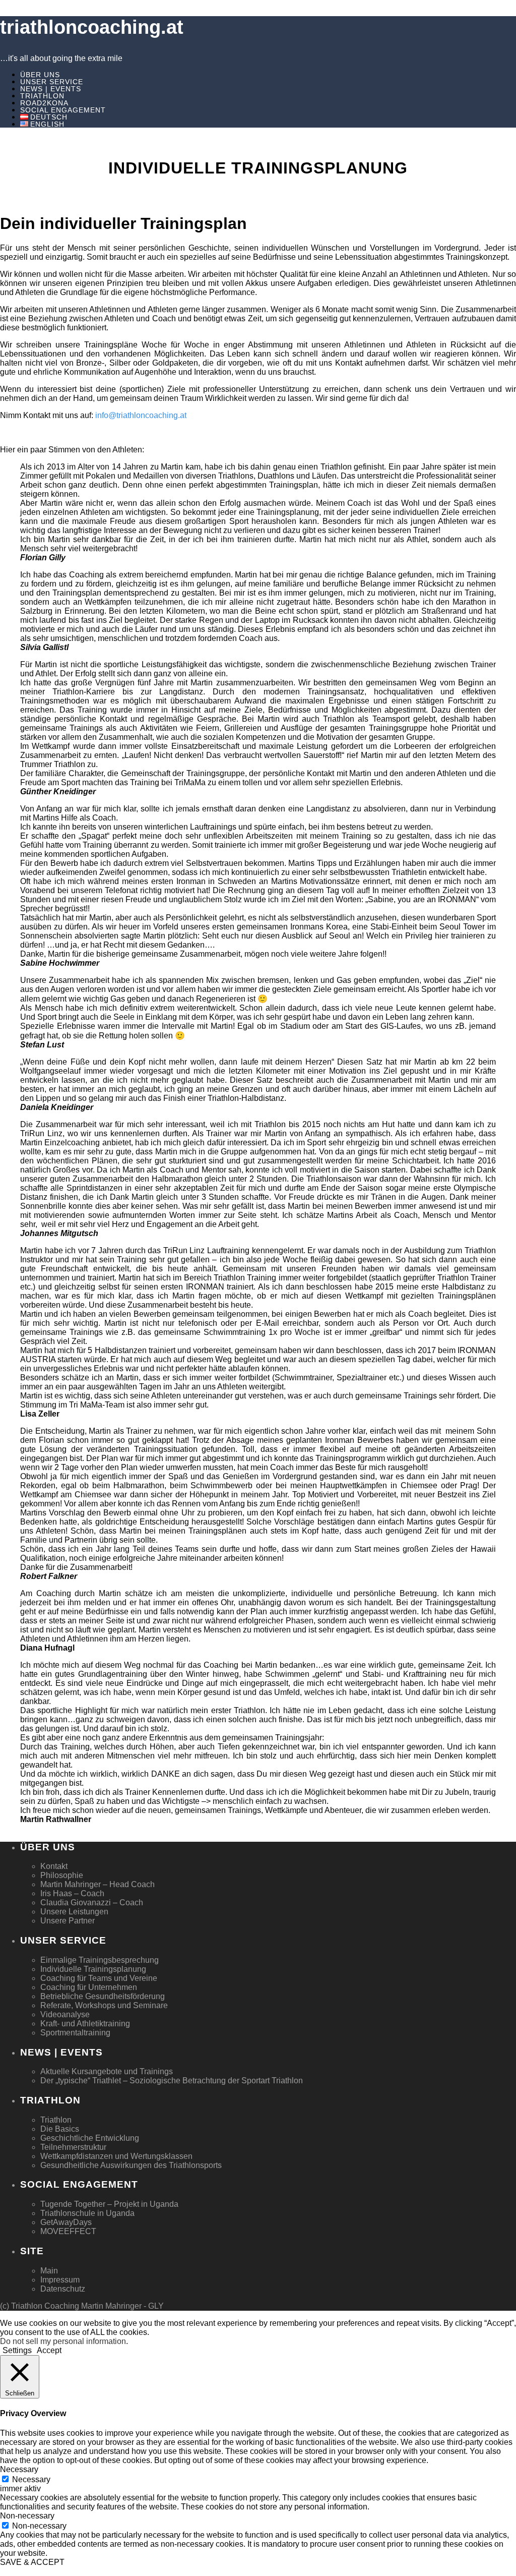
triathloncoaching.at (92, 27)
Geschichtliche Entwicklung (90, 2138)
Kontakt (54, 1866)
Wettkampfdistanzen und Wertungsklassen (116, 2156)
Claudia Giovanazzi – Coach (92, 1902)
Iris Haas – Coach (72, 1893)
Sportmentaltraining (75, 2033)
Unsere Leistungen (74, 1912)
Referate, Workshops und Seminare (104, 2005)
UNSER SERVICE (52, 82)
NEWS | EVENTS (51, 89)
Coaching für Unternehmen (89, 1987)
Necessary (31, 2479)
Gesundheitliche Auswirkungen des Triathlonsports (131, 2165)
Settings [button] (17, 2350)
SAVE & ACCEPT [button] (32, 2562)
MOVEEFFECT (68, 2231)
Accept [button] (49, 2350)
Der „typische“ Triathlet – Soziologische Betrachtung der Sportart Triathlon (172, 2081)
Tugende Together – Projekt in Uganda (109, 2204)
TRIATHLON (42, 96)
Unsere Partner (68, 1921)
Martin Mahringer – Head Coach (98, 1884)
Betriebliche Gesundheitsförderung (103, 1996)
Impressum (60, 2280)
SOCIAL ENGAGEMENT (63, 110)
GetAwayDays (66, 2222)
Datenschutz (63, 2289)
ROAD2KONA (44, 103)
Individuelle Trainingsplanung (93, 1969)
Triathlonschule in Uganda (87, 2213)
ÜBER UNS (40, 75)
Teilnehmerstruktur (73, 2147)
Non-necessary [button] (27, 2516)
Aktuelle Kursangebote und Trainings (107, 2071)
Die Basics (60, 2129)
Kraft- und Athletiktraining (85, 2024)
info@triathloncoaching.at (141, 415)
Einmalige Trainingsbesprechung (100, 1960)
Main (49, 2271)
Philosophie (62, 1875)
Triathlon (56, 2120)
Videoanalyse (65, 2014)
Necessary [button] (19, 2469)
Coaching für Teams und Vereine (99, 1978)
